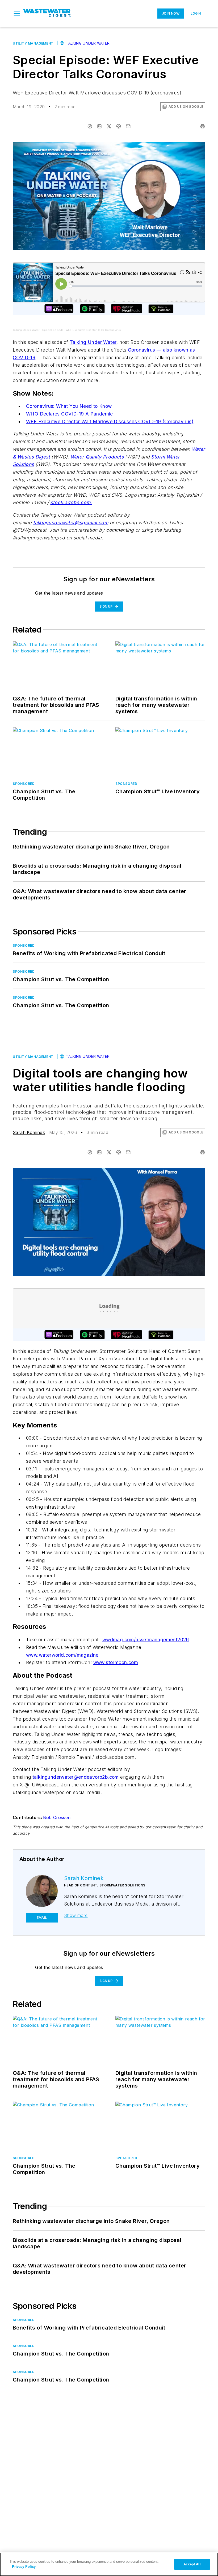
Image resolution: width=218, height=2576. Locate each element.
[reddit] (119, 126)
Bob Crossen (57, 1817)
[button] (17, 14)
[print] (203, 126)
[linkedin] (99, 126)
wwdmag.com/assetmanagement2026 (146, 1640)
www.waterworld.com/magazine (62, 1655)
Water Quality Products (97, 457)
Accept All (192, 2564)
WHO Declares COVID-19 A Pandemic (70, 414)
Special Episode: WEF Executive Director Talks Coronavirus (82, 330)
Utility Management (33, 43)
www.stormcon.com (116, 1662)
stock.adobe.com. (71, 502)
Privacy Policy (24, 2567)
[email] (128, 126)
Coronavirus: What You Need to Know (69, 406)
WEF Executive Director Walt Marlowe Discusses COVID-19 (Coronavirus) (110, 421)
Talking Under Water (88, 43)
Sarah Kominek (29, 1132)
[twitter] (109, 126)
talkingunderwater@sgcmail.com (71, 523)
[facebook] (90, 126)
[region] (109, 2564)
